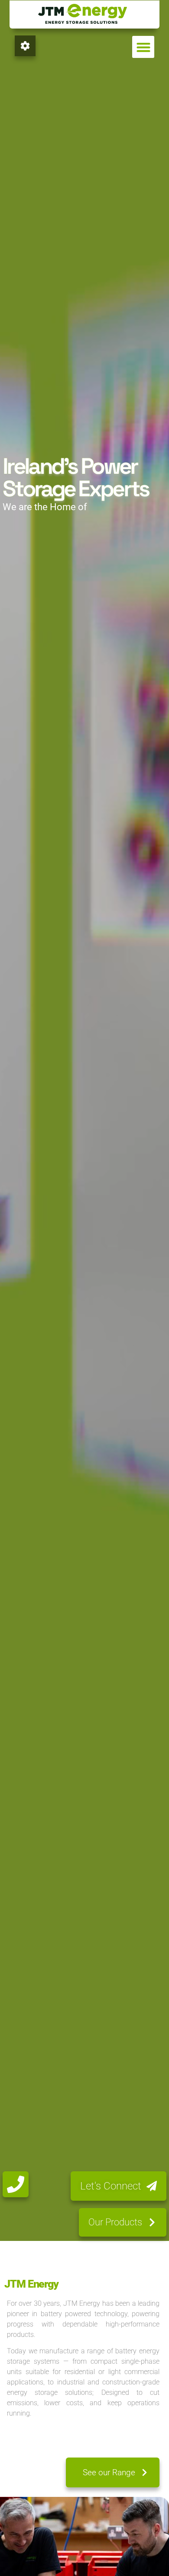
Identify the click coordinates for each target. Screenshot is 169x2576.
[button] (143, 47)
